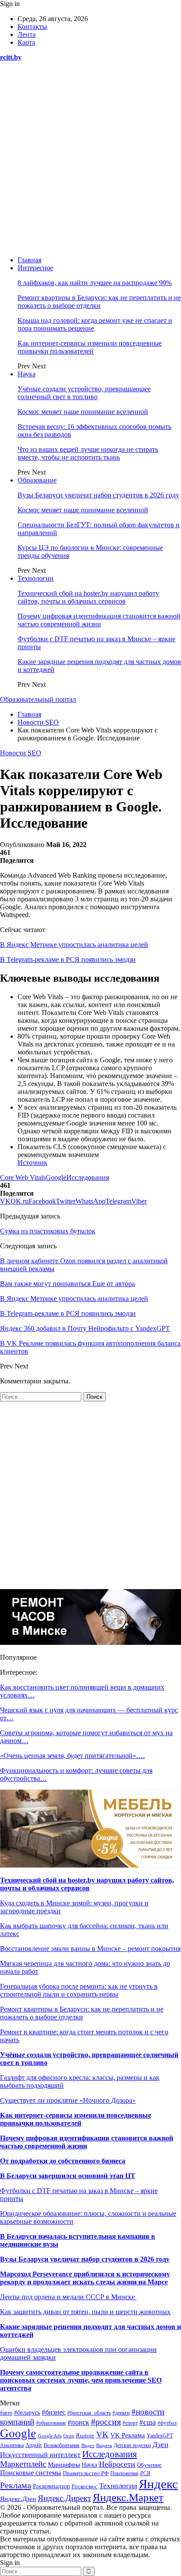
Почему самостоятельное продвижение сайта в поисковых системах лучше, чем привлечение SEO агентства (81, 2380)
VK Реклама (128, 2435)
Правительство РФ (86, 2473)
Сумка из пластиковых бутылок (48, 1231)
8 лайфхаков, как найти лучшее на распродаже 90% (95, 283)
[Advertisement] (90, 159)
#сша (148, 2422)
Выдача (104, 2445)
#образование (51, 2423)
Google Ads (50, 2436)
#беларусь (27, 2413)
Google (56, 1177)
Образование (37, 480)
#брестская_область (89, 2413)
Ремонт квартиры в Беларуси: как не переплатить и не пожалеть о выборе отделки (99, 302)
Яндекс (158, 2484)
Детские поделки (132, 2446)
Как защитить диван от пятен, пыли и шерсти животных (85, 2312)
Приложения (124, 2473)
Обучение (149, 2465)
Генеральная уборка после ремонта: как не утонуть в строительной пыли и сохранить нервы (79, 1990)
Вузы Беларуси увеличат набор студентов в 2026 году (98, 495)
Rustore (85, 2436)
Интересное (35, 268)
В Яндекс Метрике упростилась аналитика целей (74, 945)
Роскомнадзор (51, 2486)
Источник (33, 1163)
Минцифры (64, 2465)
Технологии (36, 578)
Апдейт (34, 2445)
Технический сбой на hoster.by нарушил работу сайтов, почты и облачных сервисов (88, 597)
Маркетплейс (23, 2464)
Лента (27, 34)
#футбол (167, 2423)
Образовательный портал (38, 699)
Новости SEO (21, 753)
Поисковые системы (31, 2473)
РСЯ (145, 2473)
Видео (88, 2446)
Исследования (88, 1177)
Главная (29, 260)
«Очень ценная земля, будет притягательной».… (72, 1756)
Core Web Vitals (23, 1177)
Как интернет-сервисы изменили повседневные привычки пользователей (90, 347)
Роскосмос (85, 2486)
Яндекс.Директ (64, 2498)
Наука (27, 374)
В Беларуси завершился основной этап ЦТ (68, 2176)
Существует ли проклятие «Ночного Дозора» (68, 2100)
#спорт (130, 2423)
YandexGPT (160, 2436)
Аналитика (12, 2446)
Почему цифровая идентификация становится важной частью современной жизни (99, 620)
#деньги (121, 2413)
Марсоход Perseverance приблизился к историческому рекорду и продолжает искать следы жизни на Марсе (85, 2278)
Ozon (69, 2436)
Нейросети (117, 2464)
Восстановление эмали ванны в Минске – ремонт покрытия (90, 1949)
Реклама (16, 2485)
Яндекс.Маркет (128, 2497)
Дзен (160, 2445)
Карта (26, 42)
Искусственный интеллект (40, 2455)
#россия (106, 2422)
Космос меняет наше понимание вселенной (83, 412)
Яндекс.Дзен (18, 2499)
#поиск (78, 2422)
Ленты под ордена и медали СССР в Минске (68, 2297)
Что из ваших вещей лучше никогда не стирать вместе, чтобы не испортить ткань (88, 453)
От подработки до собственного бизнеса (63, 2161)
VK (102, 2435)
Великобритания (62, 2445)
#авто (6, 2413)
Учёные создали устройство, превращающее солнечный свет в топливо (84, 393)
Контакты (32, 27)
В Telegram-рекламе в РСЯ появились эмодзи (68, 959)
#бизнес (54, 2412)
